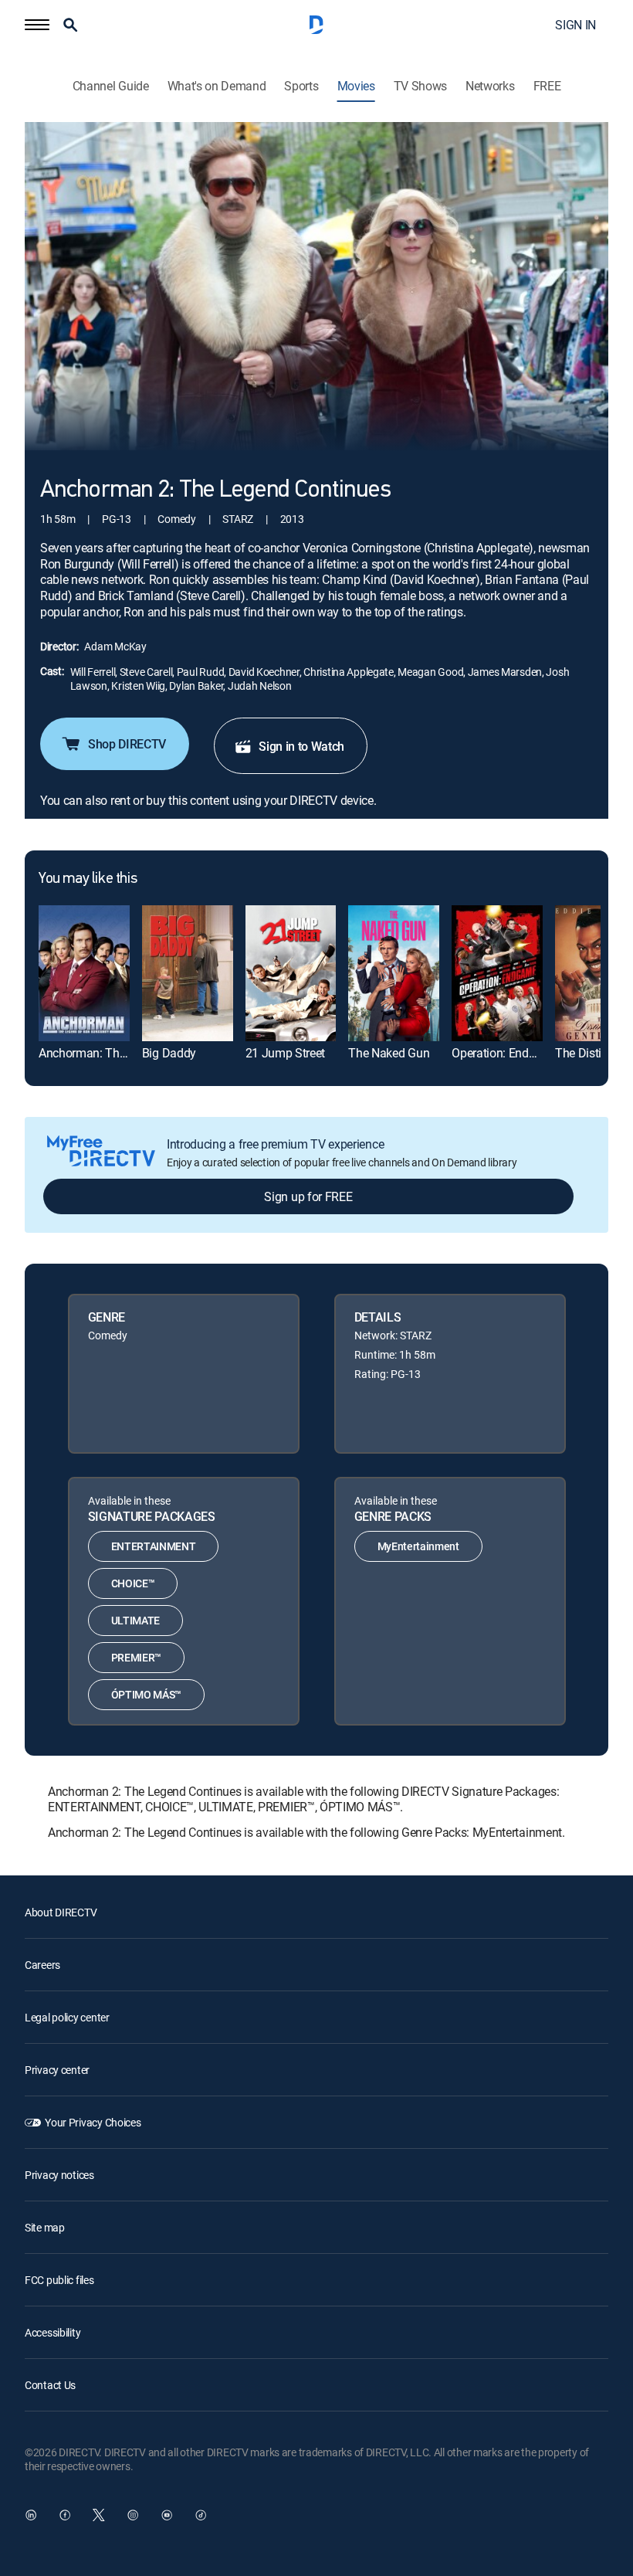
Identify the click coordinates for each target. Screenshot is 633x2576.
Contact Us (50, 2385)
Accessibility (52, 2332)
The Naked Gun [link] (389, 1053)
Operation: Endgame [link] (505, 1053)
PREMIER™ (136, 1657)
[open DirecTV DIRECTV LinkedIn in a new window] (31, 2515)
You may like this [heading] (88, 879)
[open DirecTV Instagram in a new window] (133, 2515)
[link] (84, 973)
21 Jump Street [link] (286, 1053)
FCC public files (59, 2280)
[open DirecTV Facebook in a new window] (65, 2515)
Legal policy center (67, 2017)
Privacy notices (59, 2175)
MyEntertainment (418, 1546)
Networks (490, 86)
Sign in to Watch (301, 746)
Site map (45, 2227)
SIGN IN (575, 25)
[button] (37, 25)
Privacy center (57, 2070)
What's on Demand (217, 86)
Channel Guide (111, 86)
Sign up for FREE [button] (308, 1196)
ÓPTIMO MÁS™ (146, 1694)
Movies (356, 86)
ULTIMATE (135, 1620)
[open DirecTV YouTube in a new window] (167, 2515)
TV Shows (420, 86)
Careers (42, 1965)
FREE (547, 86)
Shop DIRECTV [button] (127, 744)
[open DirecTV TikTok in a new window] (201, 2515)
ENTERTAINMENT (154, 1546)
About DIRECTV (61, 1912)
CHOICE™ (133, 1583)
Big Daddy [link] (169, 1053)
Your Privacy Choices (93, 2122)
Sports (301, 86)
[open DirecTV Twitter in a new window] (99, 2515)
